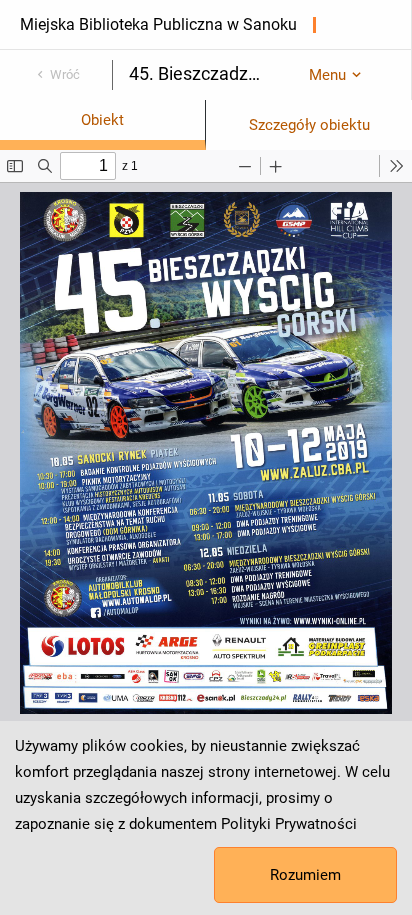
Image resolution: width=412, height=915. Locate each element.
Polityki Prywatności (289, 824)
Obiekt (102, 120)
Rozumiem (305, 875)
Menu (327, 75)
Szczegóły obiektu (309, 125)
